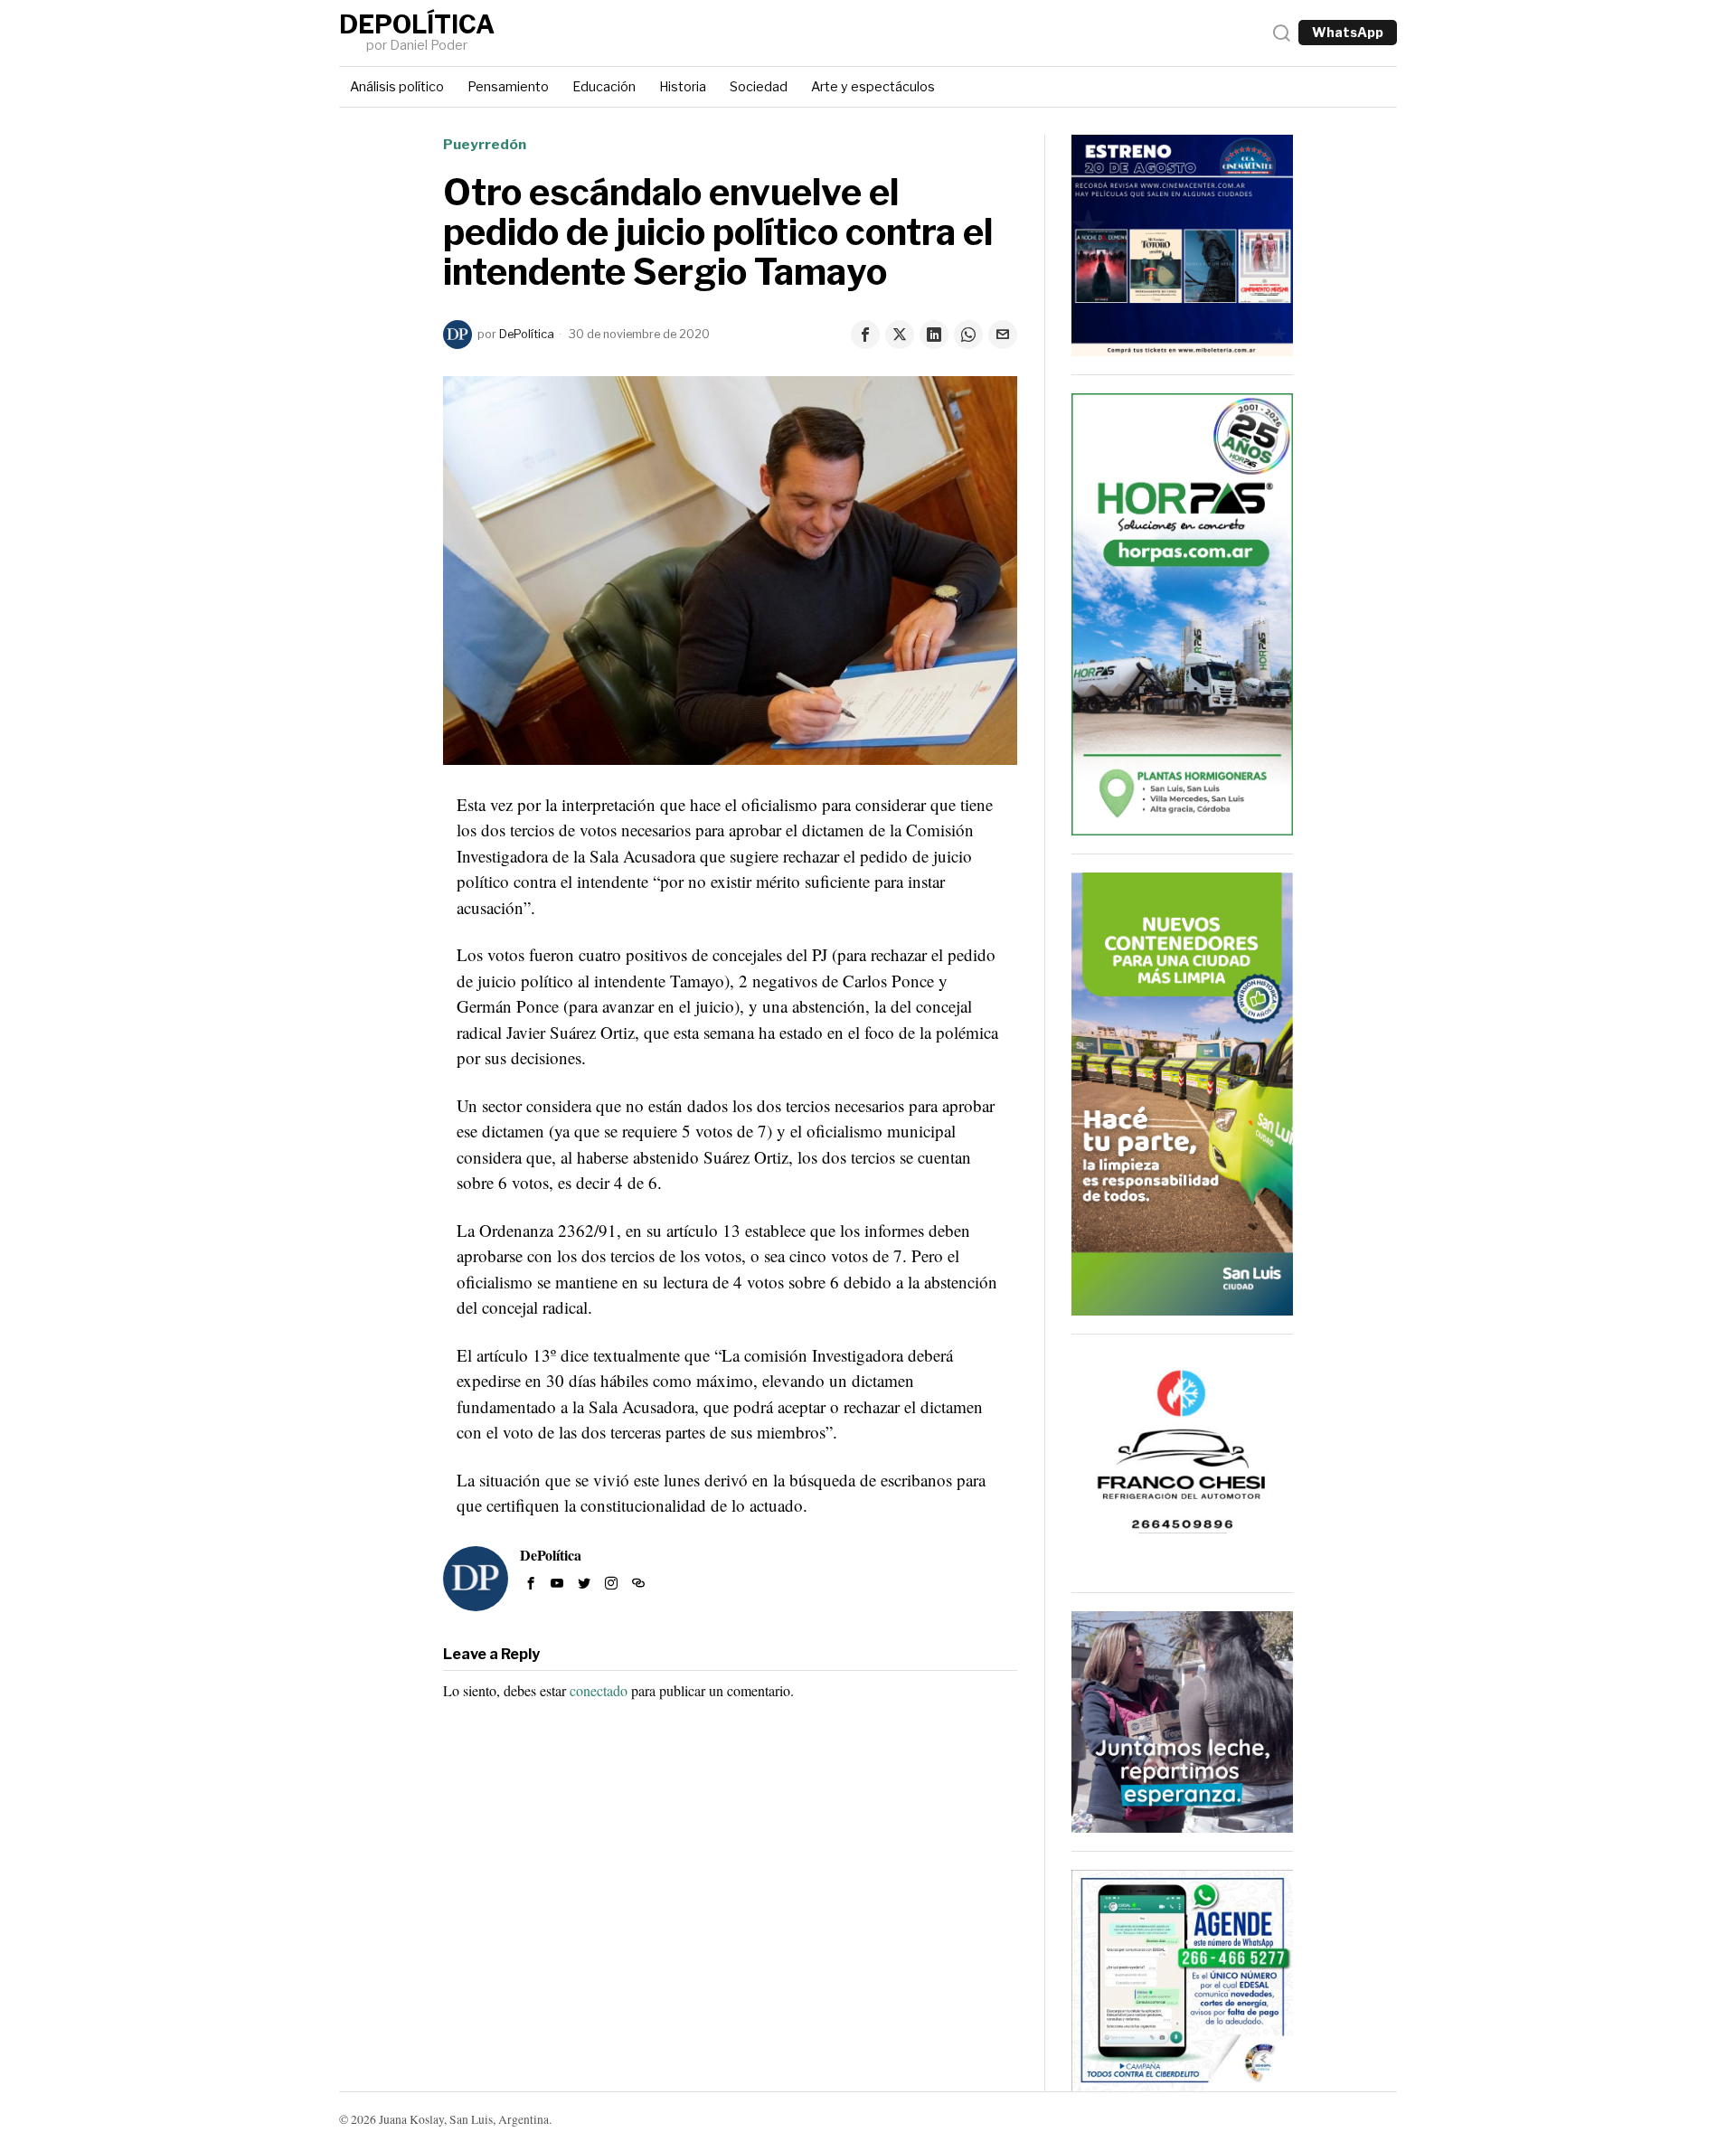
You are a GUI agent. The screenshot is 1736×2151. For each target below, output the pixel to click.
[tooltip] (865, 335)
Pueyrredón (485, 144)
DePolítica (527, 334)
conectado (599, 1690)
